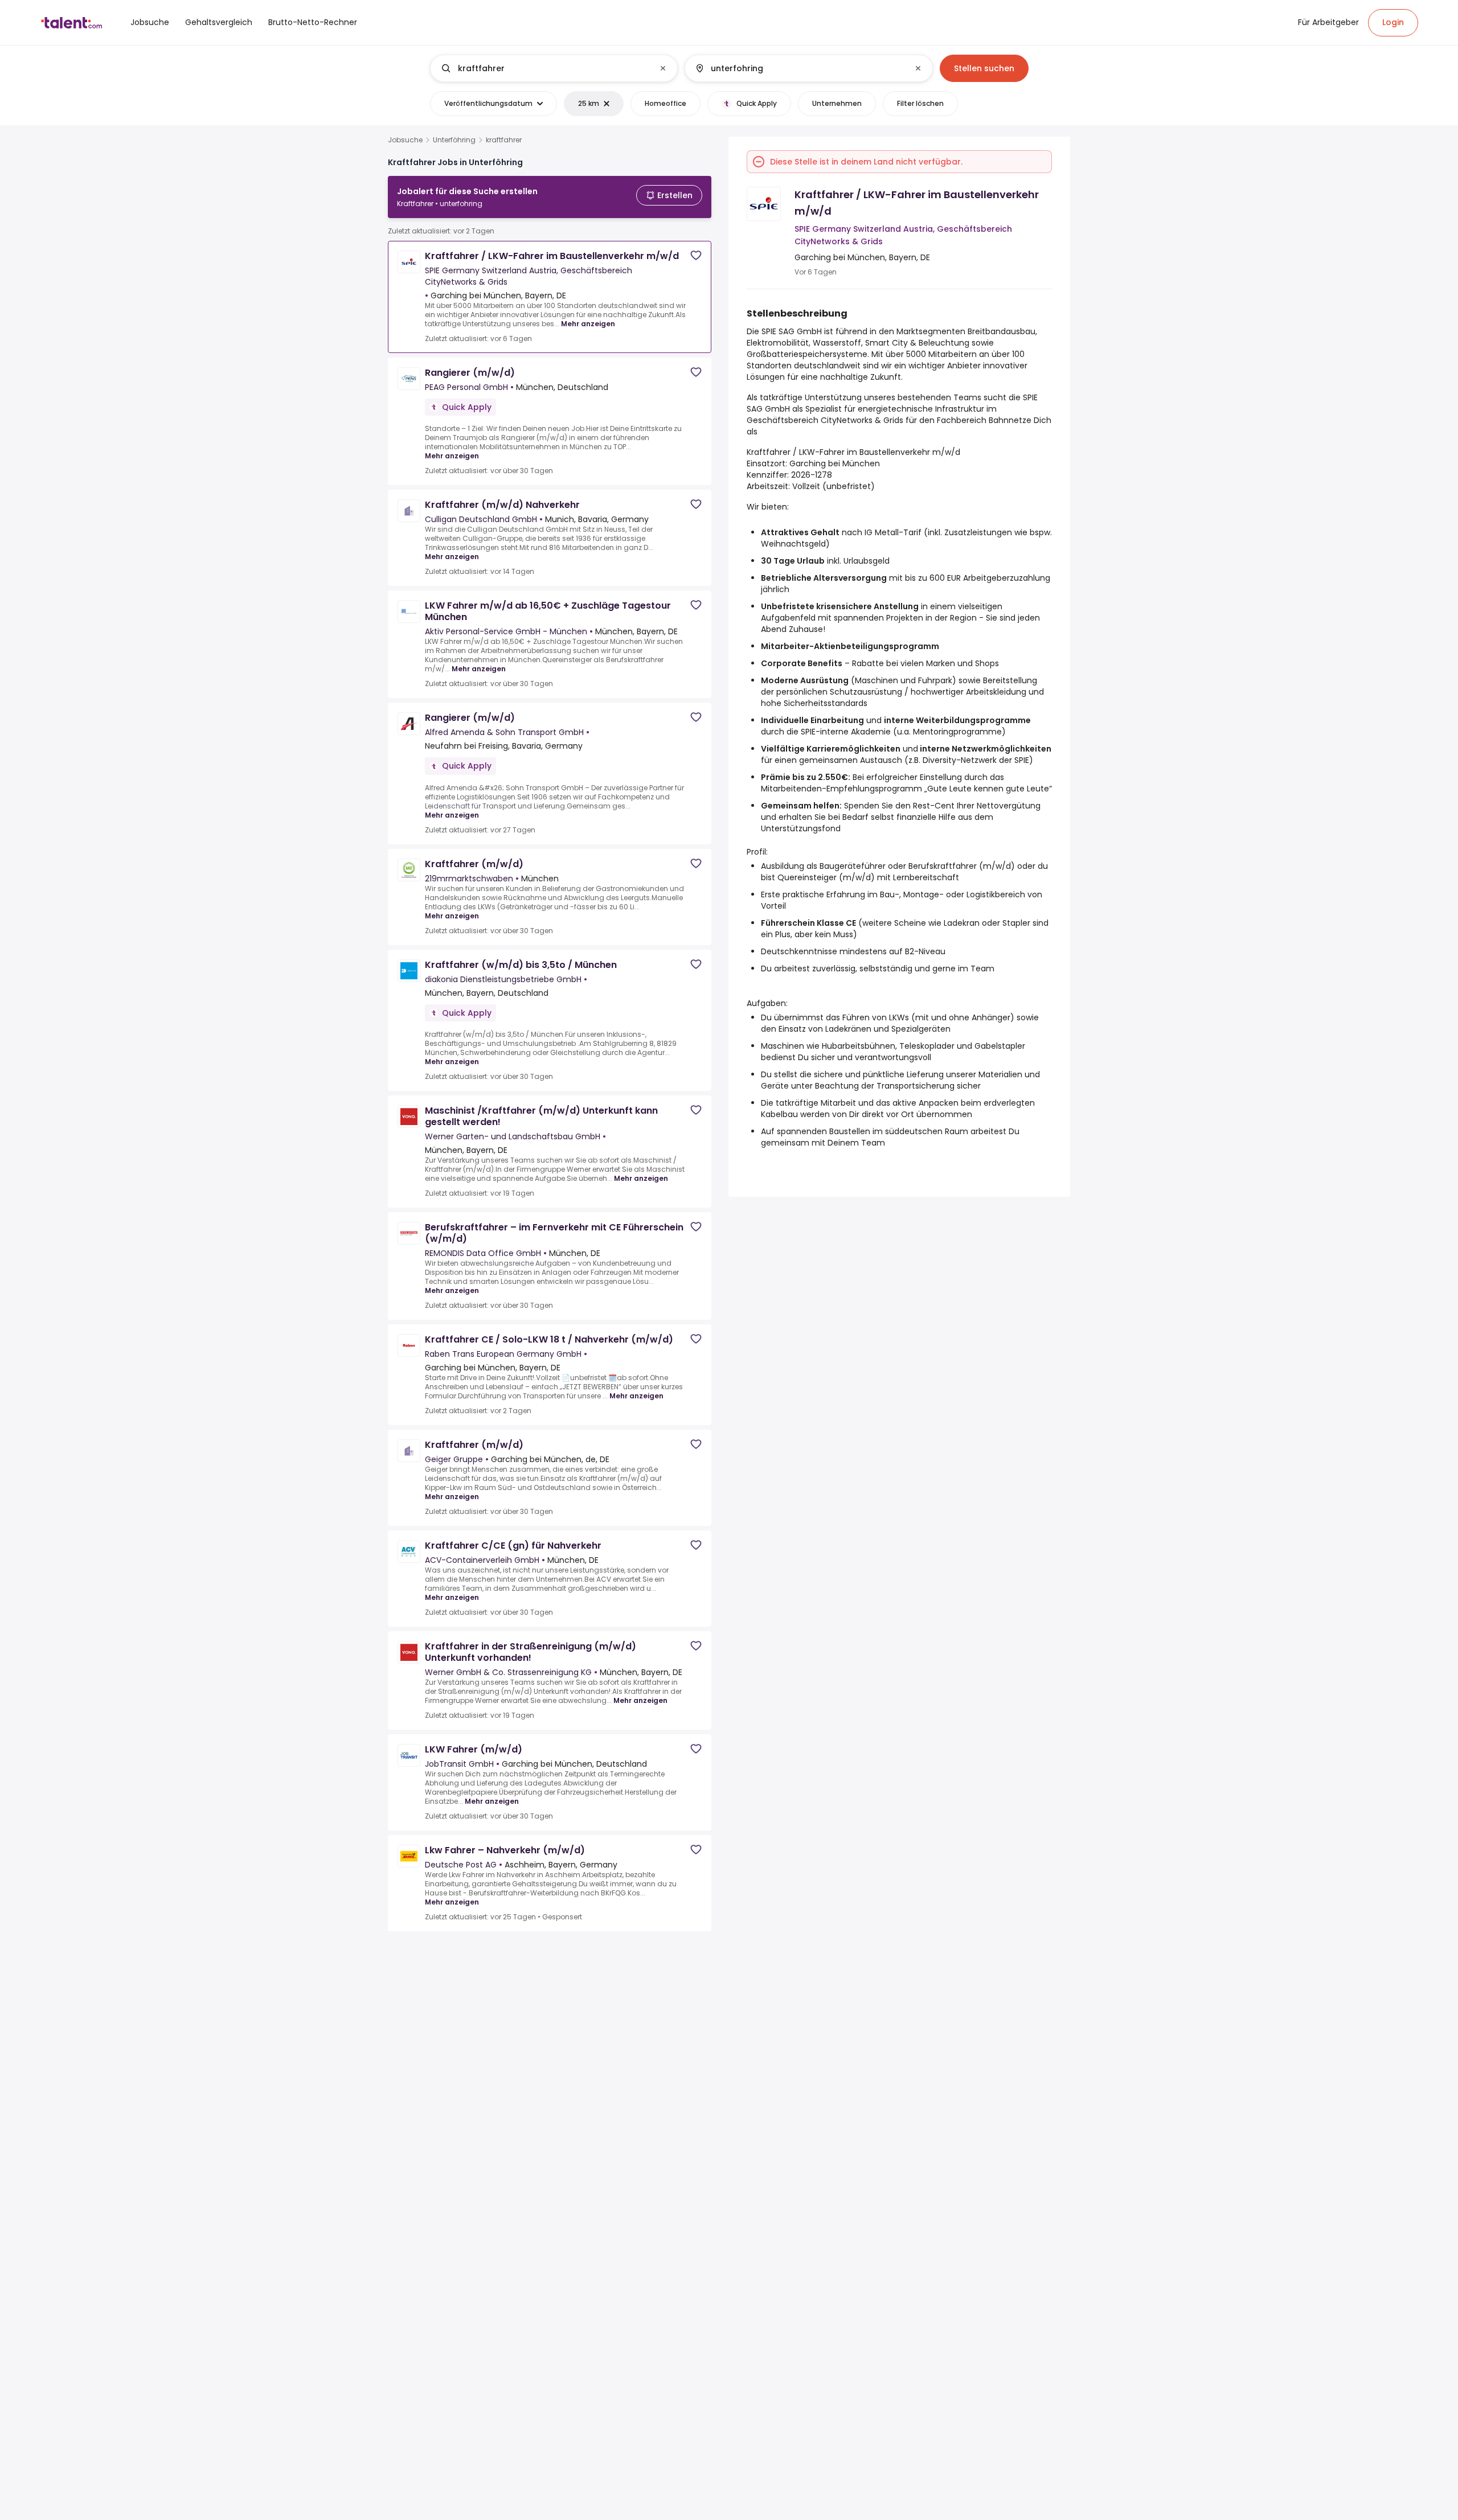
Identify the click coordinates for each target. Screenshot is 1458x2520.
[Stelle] (544, 68)
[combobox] (553, 68)
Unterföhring (454, 140)
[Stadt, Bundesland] (799, 68)
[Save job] (696, 255)
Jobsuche (405, 140)
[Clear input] (663, 68)
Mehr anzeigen (588, 324)
